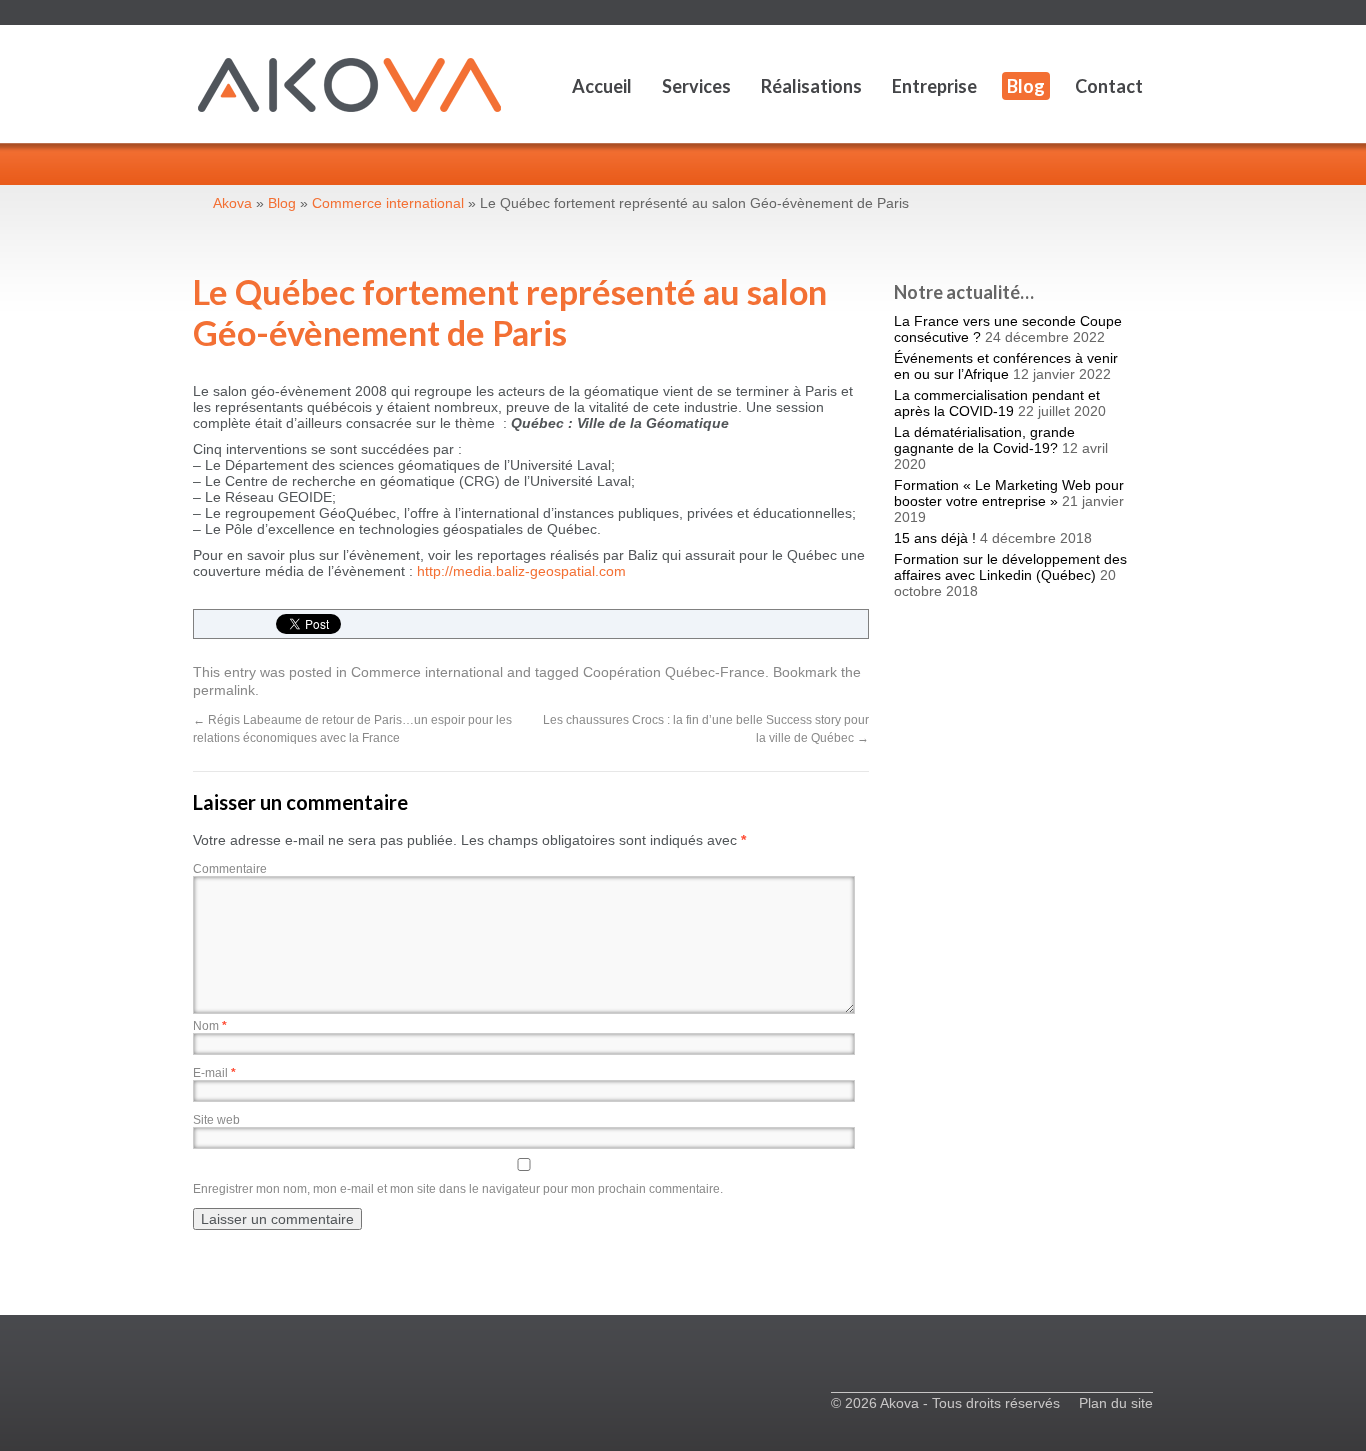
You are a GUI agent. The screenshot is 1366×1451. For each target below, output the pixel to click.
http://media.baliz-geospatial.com (521, 571)
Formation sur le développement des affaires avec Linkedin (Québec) (1010, 567)
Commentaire (230, 869)
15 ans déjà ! (935, 538)
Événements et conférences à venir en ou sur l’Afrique (1006, 366)
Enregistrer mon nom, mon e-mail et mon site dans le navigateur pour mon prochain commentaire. (458, 1189)
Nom (210, 1026)
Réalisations (811, 86)
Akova (232, 203)
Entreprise (934, 86)
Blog (1026, 86)
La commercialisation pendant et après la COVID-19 (997, 403)
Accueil (602, 86)
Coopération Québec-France (674, 672)
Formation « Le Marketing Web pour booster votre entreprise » (1009, 493)
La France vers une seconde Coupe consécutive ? (1008, 329)
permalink (224, 690)
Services (696, 86)
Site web (216, 1120)
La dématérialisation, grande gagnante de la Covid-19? (984, 440)
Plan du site (1116, 1403)
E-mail (214, 1073)
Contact (1109, 86)
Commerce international (427, 672)
